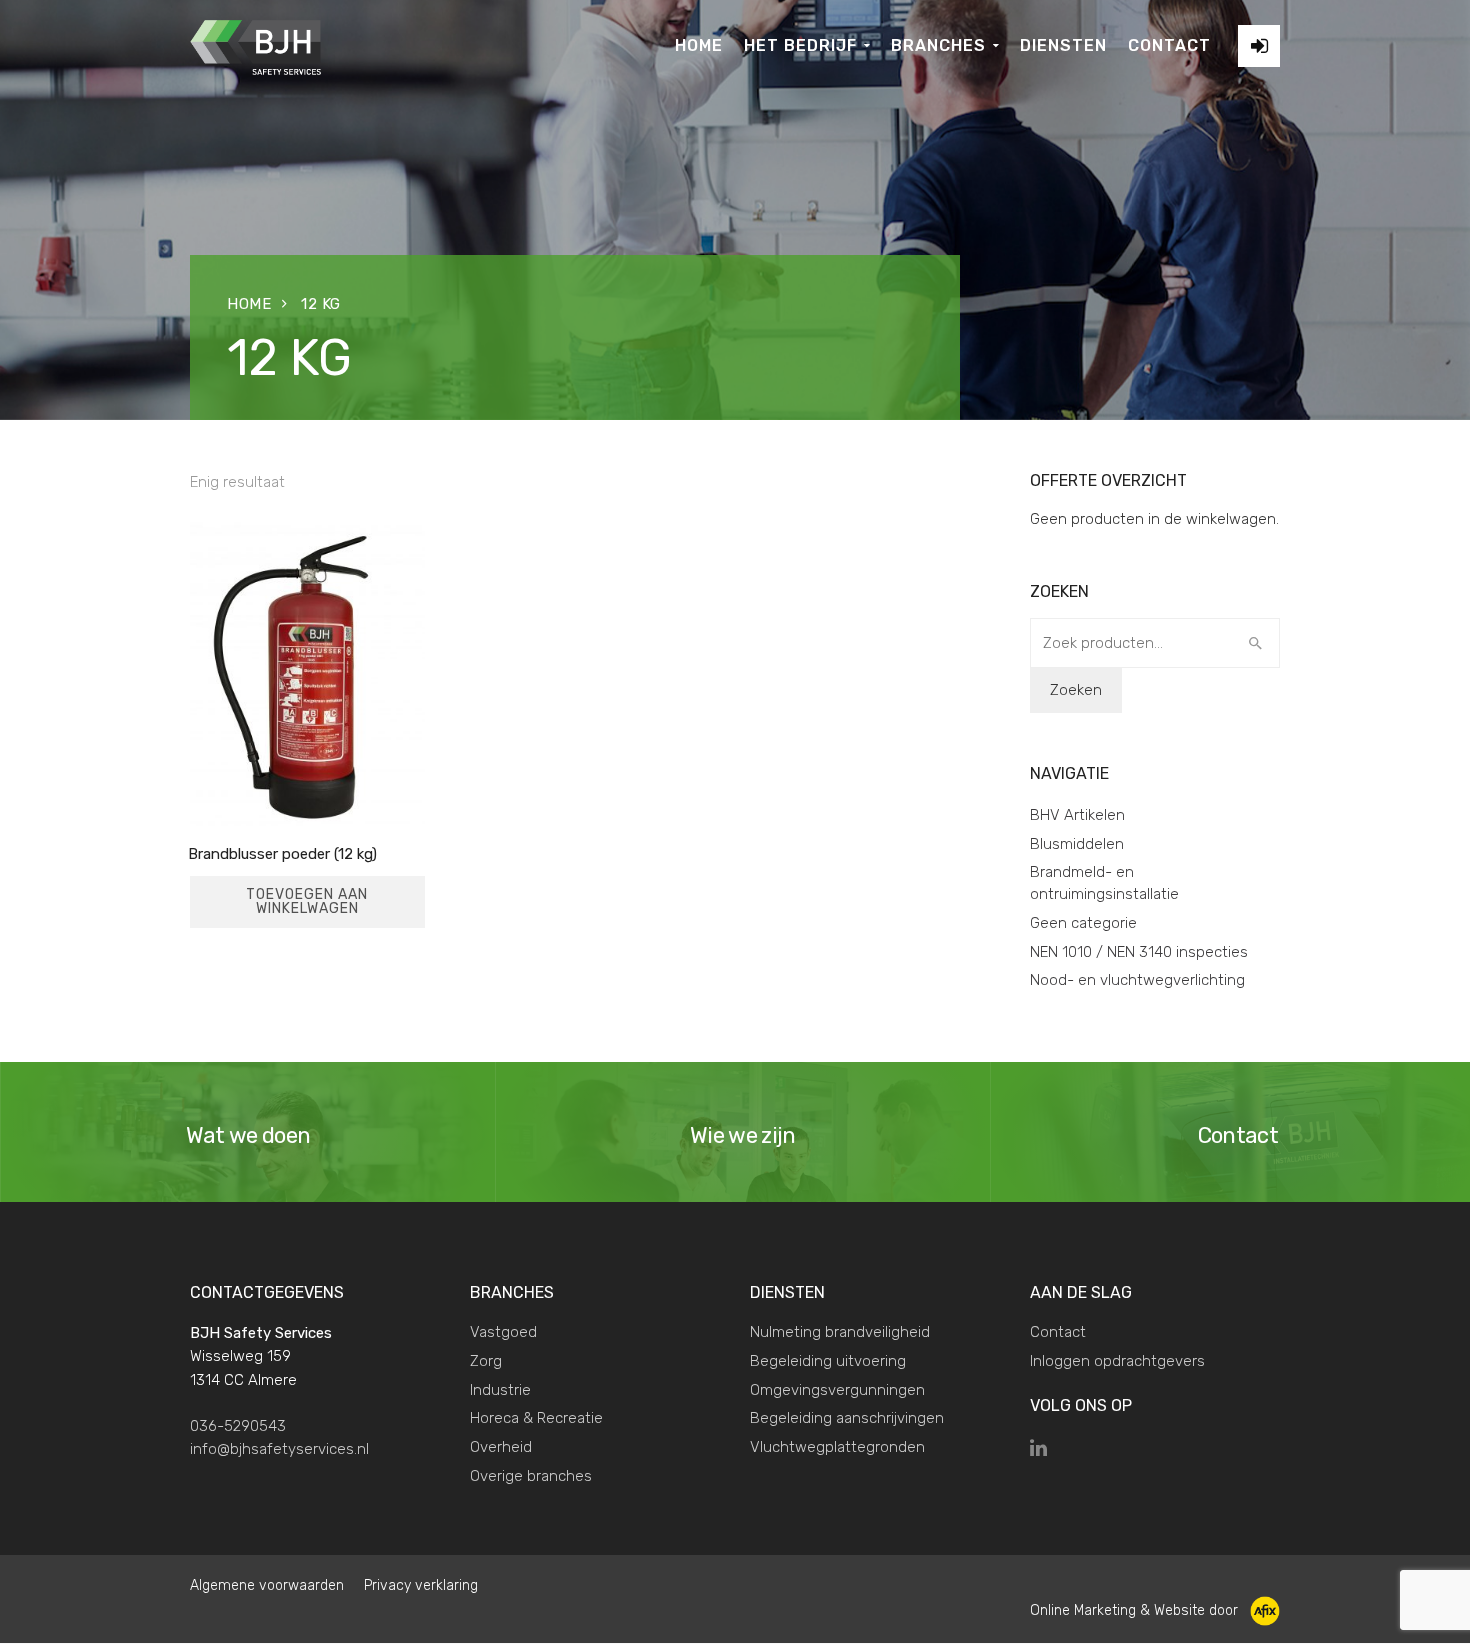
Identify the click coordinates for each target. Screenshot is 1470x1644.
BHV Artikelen (1077, 815)
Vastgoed (503, 1332)
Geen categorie (1083, 923)
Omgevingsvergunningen (837, 1390)
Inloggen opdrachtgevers (1117, 1361)
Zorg (486, 1361)
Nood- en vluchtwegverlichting (1137, 980)
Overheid (501, 1447)
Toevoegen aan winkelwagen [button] (307, 901)
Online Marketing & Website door (1140, 1610)
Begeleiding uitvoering (828, 1361)
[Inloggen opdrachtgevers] (1259, 46)
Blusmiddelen (1077, 844)
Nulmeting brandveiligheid (840, 1332)
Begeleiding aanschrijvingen (847, 1418)
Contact (1058, 1332)
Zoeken (1076, 690)
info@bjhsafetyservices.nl (279, 1449)
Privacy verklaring (421, 1585)
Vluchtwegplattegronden (837, 1447)
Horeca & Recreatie (536, 1418)
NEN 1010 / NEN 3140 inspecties (1139, 952)
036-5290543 (238, 1426)
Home (249, 304)
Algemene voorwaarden (267, 1585)
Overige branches (531, 1476)
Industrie (500, 1390)
